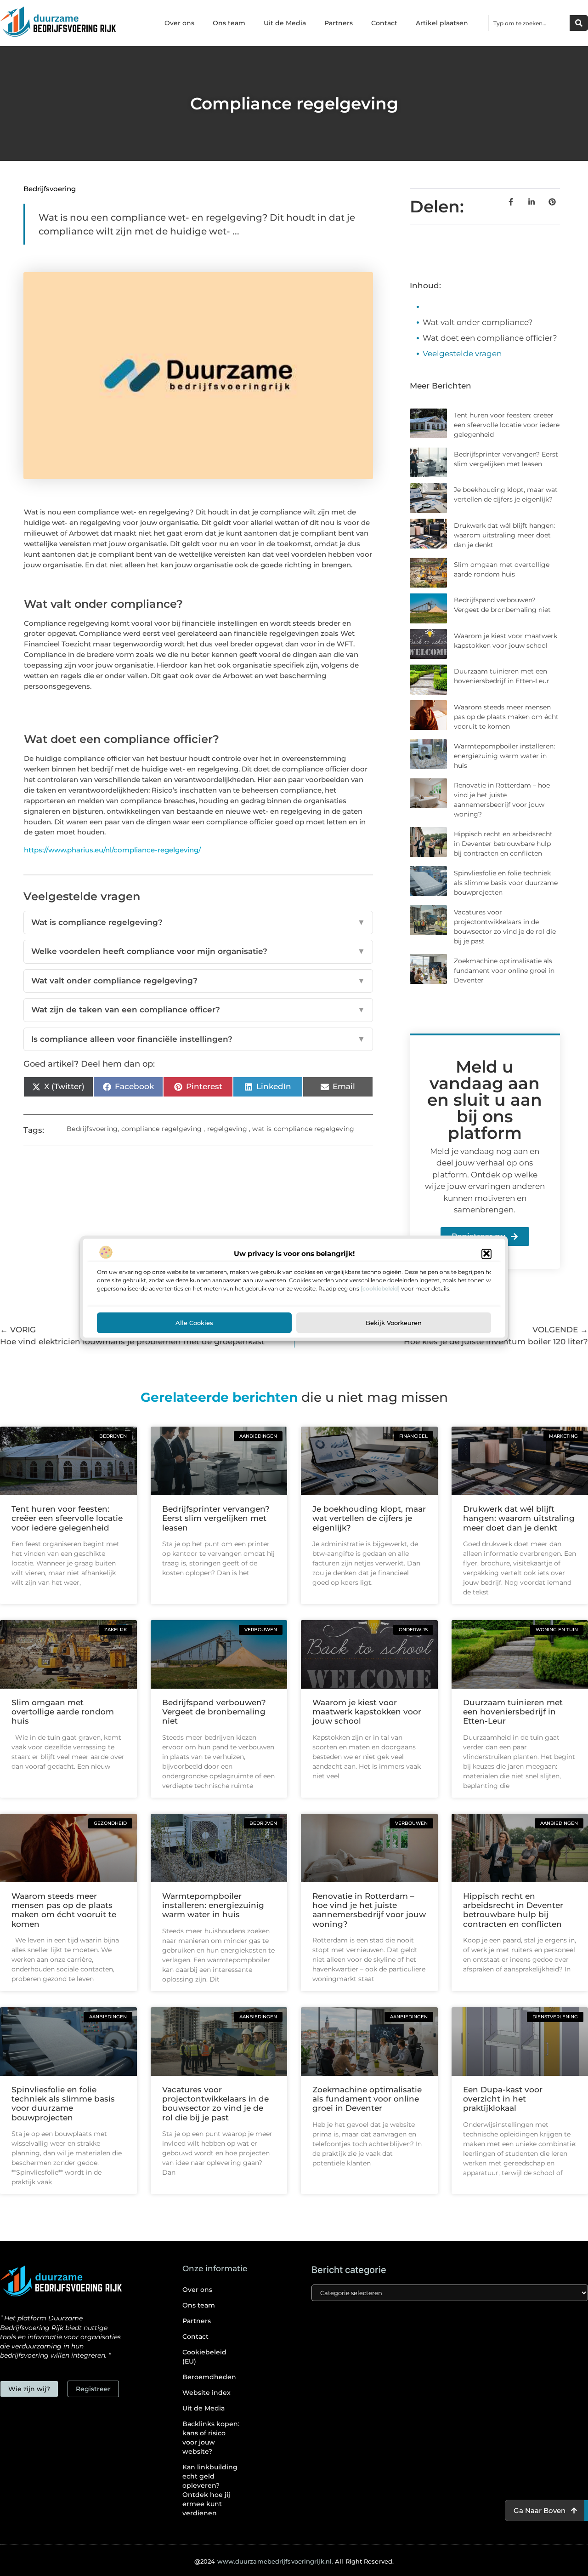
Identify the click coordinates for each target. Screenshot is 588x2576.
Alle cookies (194, 1322)
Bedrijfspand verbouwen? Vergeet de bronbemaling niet (214, 1712)
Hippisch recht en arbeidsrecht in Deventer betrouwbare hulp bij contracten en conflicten (503, 844)
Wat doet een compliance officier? (490, 338)
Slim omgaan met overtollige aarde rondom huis (63, 1712)
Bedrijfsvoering (50, 189)
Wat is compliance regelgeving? (198, 922)
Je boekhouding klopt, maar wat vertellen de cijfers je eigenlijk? (369, 1518)
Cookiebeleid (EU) (204, 2357)
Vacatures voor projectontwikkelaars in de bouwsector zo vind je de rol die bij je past (215, 2104)
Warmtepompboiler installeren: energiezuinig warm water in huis (504, 756)
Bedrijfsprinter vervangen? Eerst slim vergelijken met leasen (216, 1518)
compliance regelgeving (161, 1129)
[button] (486, 1254)
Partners (339, 23)
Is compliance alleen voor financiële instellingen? (198, 1039)
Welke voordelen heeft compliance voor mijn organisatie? (198, 951)
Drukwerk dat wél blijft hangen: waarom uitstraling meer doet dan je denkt (504, 535)
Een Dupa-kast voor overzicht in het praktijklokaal (503, 2099)
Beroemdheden (209, 2377)
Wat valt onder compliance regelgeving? (198, 981)
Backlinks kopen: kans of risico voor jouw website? (211, 2438)
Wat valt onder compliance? (478, 322)
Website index (206, 2393)
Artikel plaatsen (442, 23)
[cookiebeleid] (380, 1288)
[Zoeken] (579, 23)
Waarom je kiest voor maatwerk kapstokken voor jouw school (367, 1712)
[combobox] (529, 23)
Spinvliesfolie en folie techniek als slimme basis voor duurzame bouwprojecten (506, 883)
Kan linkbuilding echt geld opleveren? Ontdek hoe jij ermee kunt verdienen (210, 2490)
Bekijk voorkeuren (394, 1322)
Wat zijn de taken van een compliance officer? (198, 1010)
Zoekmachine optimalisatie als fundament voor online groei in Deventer (504, 971)
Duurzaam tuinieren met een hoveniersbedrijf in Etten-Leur (513, 1712)
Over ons (179, 23)
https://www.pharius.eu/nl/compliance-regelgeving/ (112, 850)
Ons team (229, 23)
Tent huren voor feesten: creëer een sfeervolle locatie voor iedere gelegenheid (507, 425)
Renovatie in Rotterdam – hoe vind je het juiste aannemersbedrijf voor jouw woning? (369, 1910)
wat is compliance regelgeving (303, 1129)
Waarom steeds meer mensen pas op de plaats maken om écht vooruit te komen (506, 717)
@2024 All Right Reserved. (294, 2561)
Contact (384, 23)
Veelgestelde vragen (462, 354)
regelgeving (227, 1129)
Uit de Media (285, 23)
